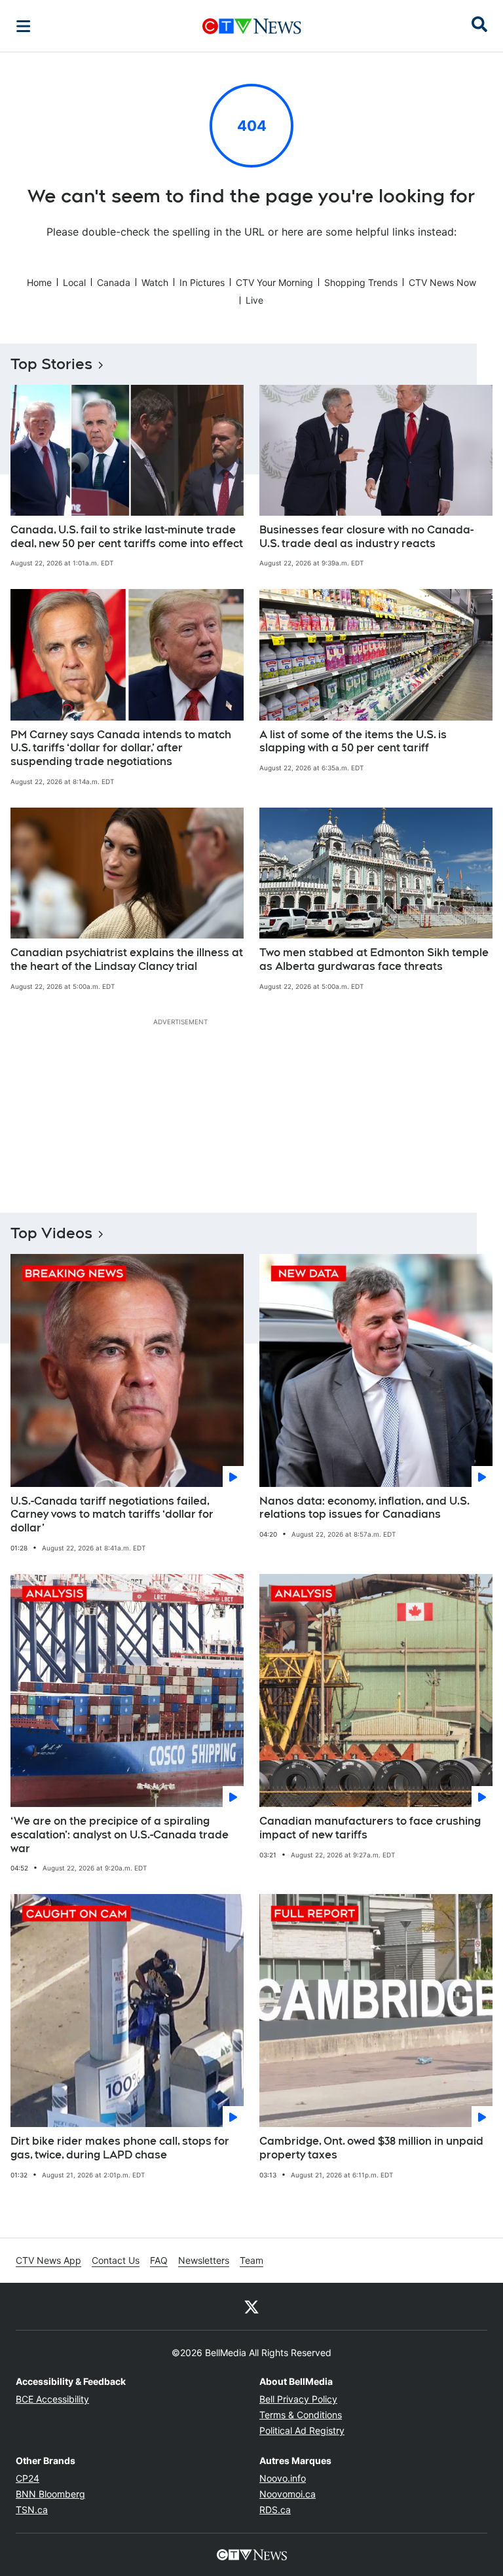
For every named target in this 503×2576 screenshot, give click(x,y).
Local (74, 282)
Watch (155, 282)
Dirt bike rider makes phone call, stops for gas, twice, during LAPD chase (120, 2148)
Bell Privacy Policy (298, 2399)
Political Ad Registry (302, 2430)
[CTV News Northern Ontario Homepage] (252, 26)
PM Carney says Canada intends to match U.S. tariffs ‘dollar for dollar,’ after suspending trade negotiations (121, 748)
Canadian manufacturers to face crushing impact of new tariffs (370, 1828)
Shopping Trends (361, 282)
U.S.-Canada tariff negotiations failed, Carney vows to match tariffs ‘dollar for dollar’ (112, 1515)
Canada (114, 282)
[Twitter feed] (251, 2306)
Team (251, 2260)
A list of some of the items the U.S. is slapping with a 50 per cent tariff (353, 742)
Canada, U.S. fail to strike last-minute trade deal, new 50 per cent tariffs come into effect (127, 537)
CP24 (28, 2478)
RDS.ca (275, 2510)
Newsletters (204, 2260)
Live (254, 300)
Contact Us (116, 2260)
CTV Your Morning (274, 282)
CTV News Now (442, 282)
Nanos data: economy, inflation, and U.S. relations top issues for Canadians (364, 1508)
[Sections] (24, 26)
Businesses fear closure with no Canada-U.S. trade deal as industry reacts (366, 537)
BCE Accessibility (52, 2399)
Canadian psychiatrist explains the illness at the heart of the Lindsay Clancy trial (127, 959)
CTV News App (48, 2260)
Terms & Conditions (301, 2415)
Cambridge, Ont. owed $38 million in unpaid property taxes (371, 2148)
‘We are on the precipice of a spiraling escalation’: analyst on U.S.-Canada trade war (120, 1835)
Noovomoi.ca (288, 2494)
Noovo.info (283, 2478)
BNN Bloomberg (50, 2494)
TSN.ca (32, 2510)
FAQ (159, 2260)
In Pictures (202, 282)
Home (39, 282)
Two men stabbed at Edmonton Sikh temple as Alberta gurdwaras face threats (374, 959)
